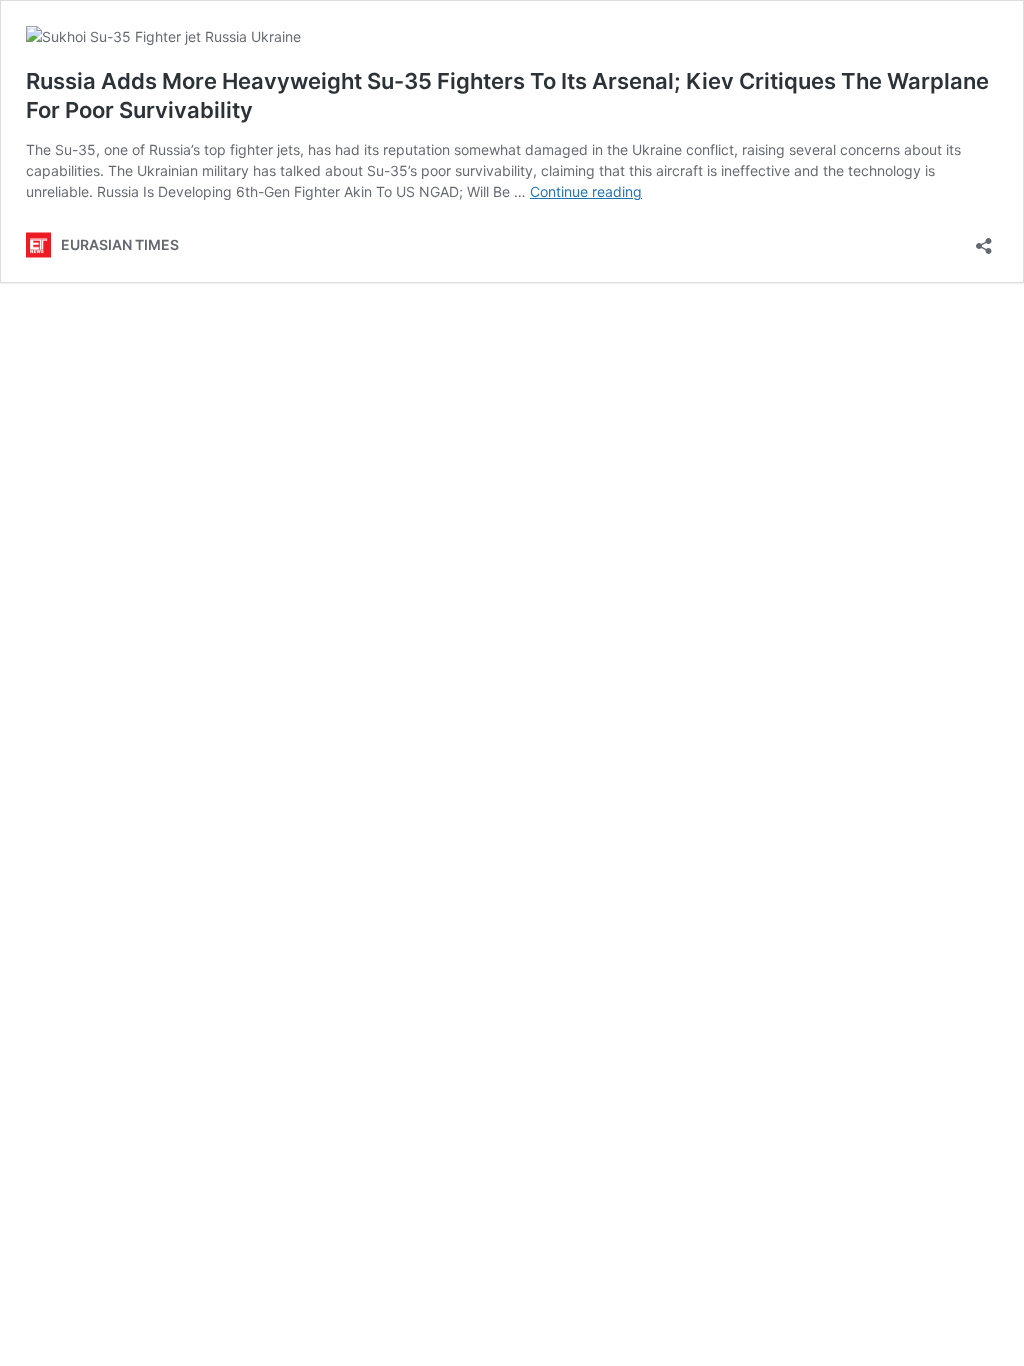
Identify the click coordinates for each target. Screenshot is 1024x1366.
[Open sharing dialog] (984, 239)
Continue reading (586, 191)
